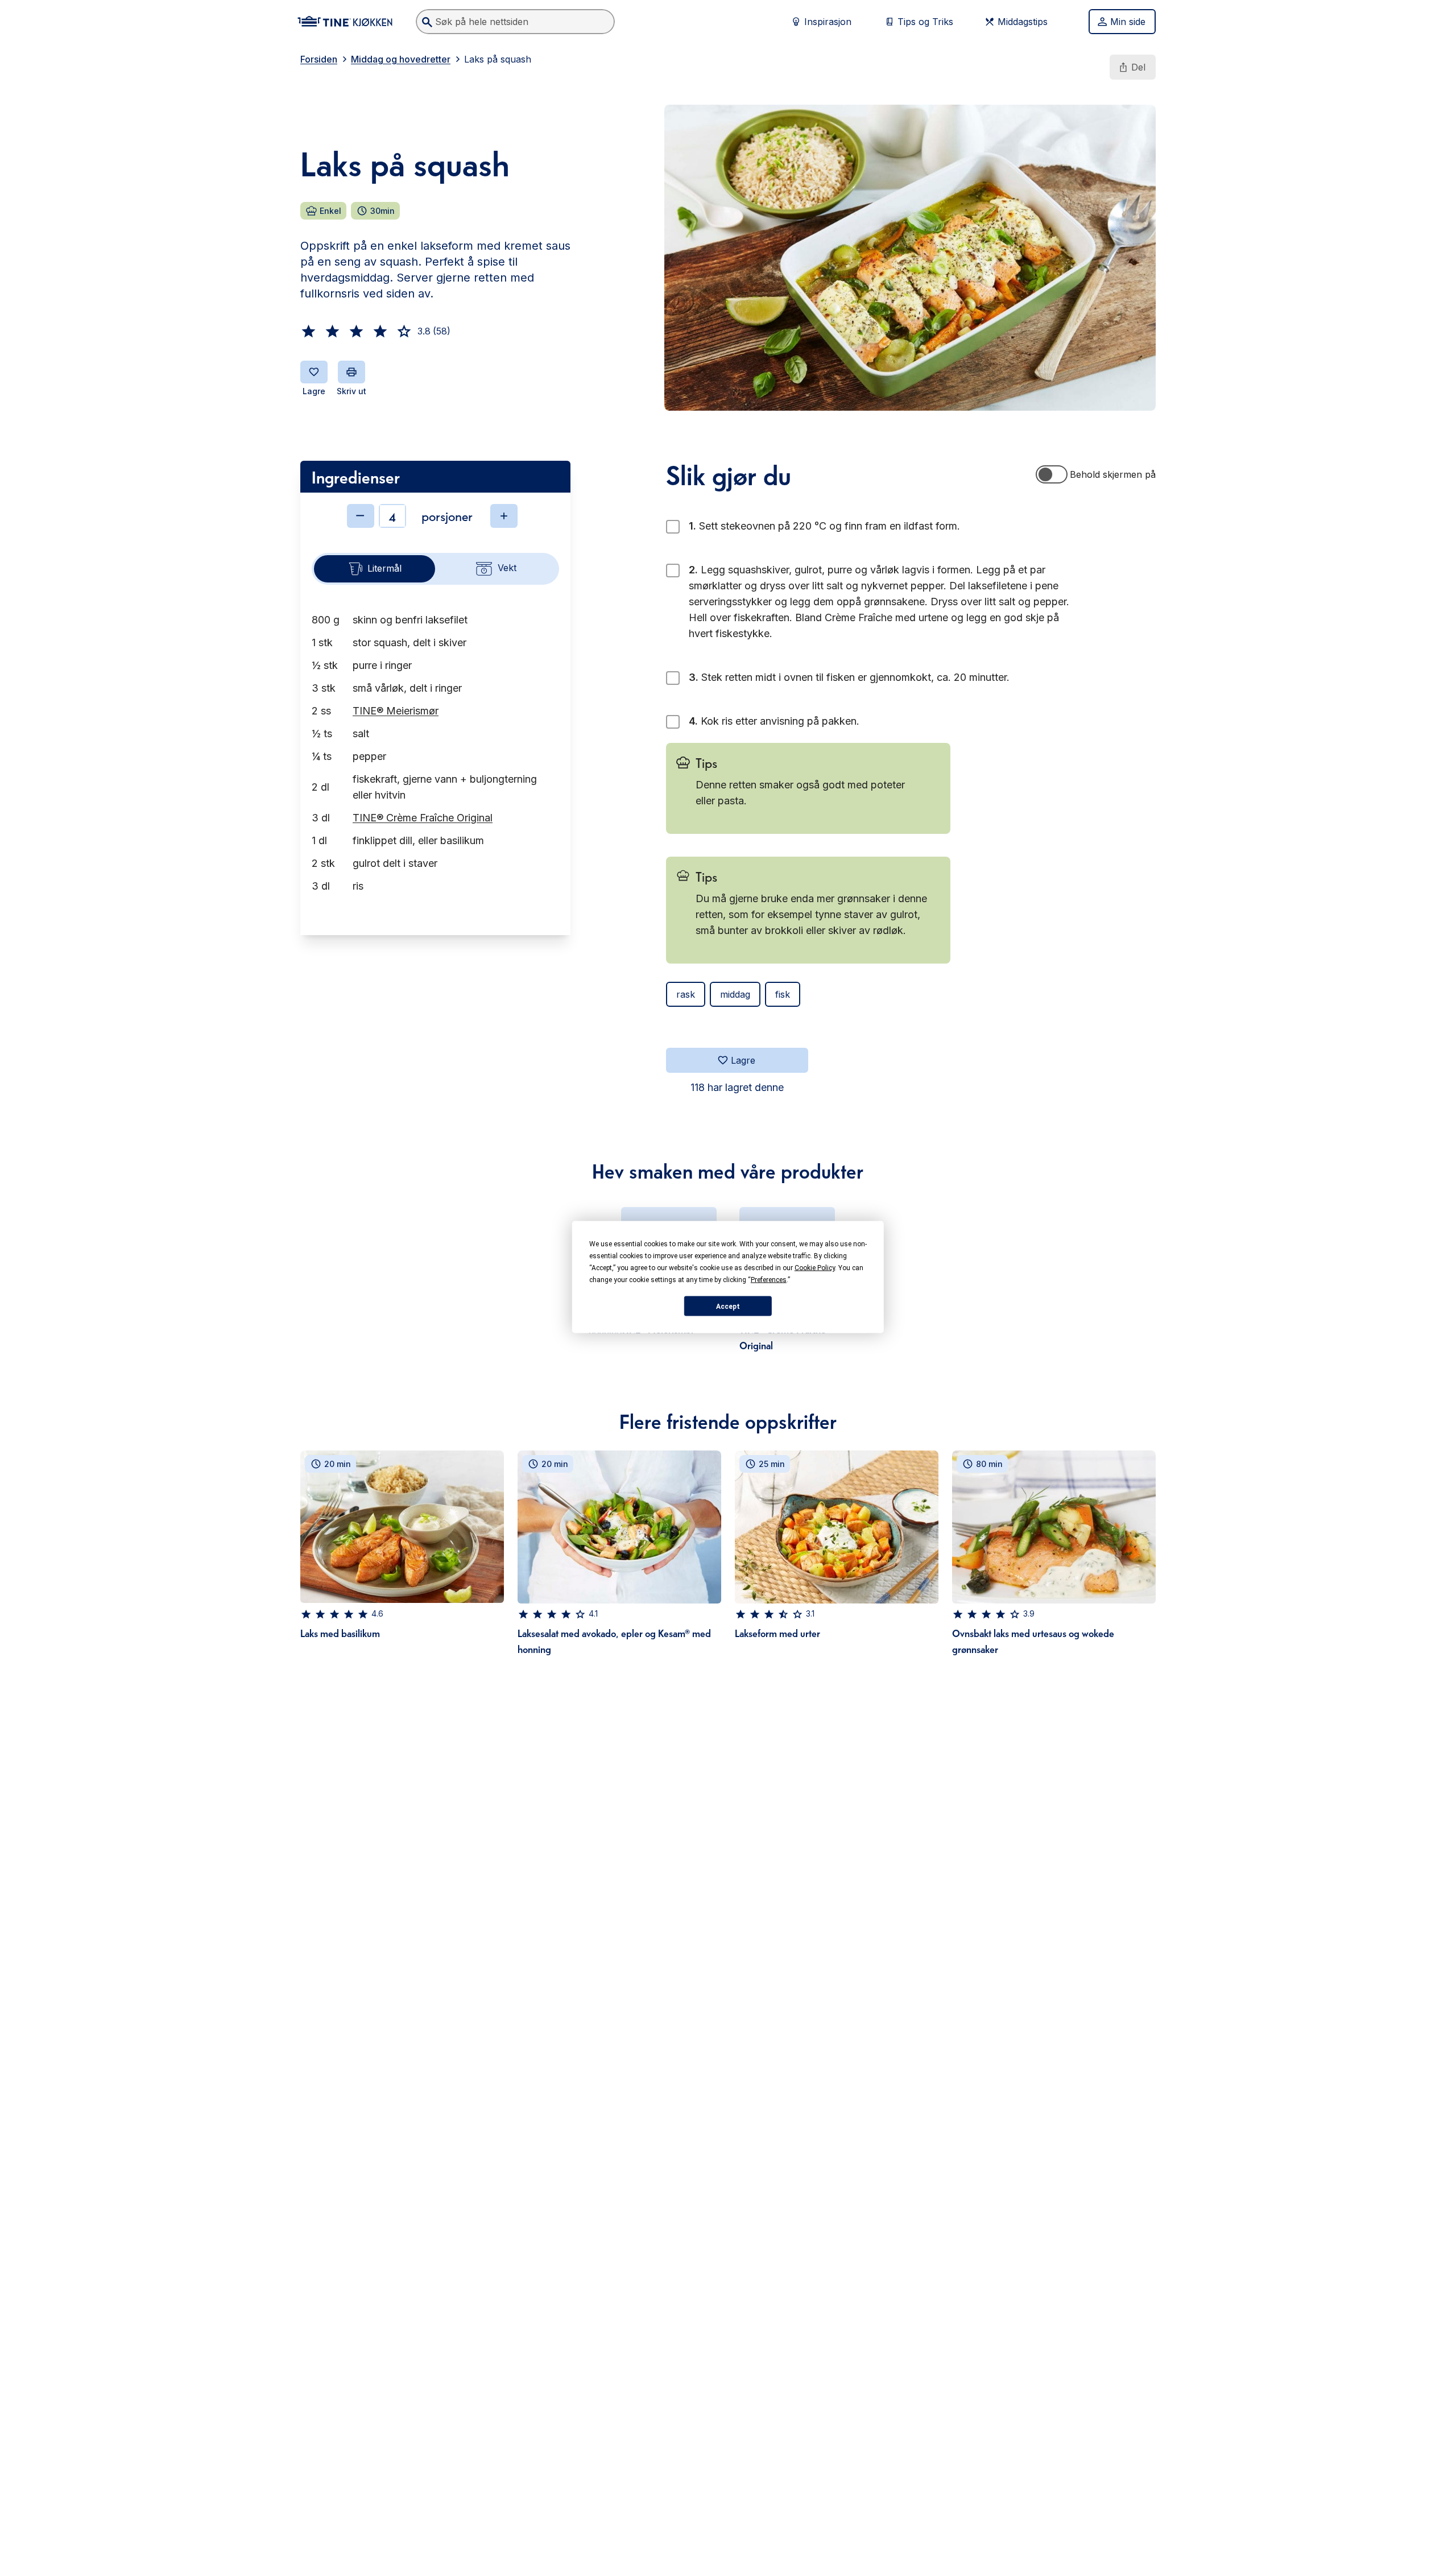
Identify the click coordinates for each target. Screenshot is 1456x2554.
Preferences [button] (769, 1280)
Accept (728, 1306)
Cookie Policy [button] (815, 1268)
